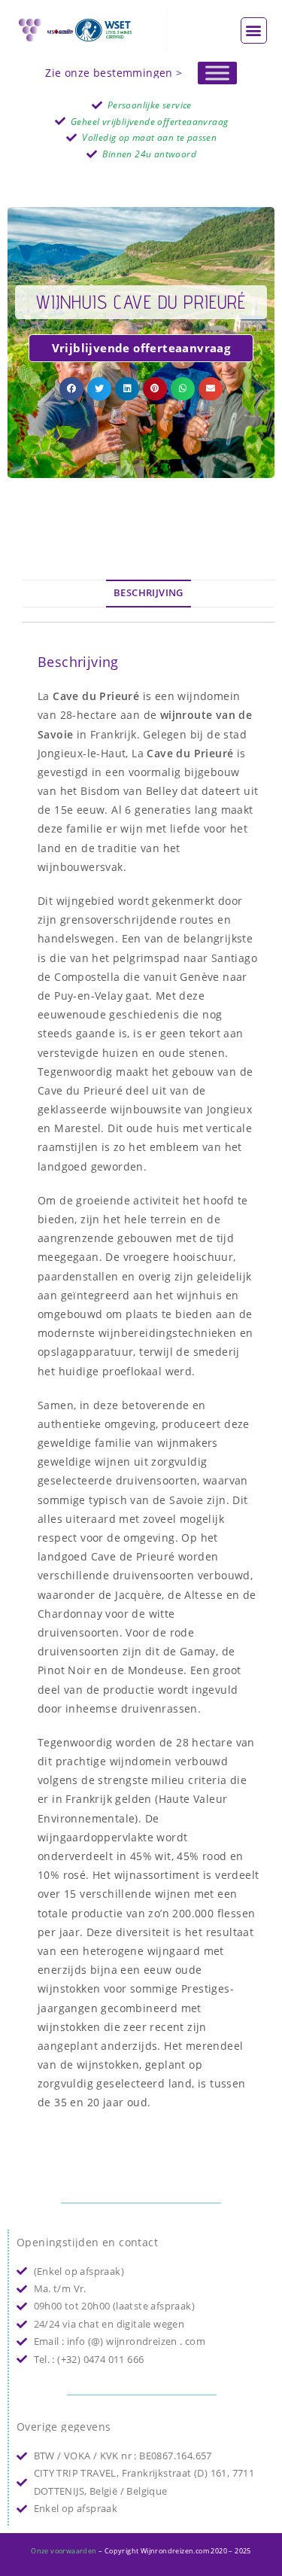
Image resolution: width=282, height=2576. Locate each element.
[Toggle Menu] (217, 73)
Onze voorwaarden (64, 2551)
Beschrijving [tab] (149, 593)
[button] (254, 30)
